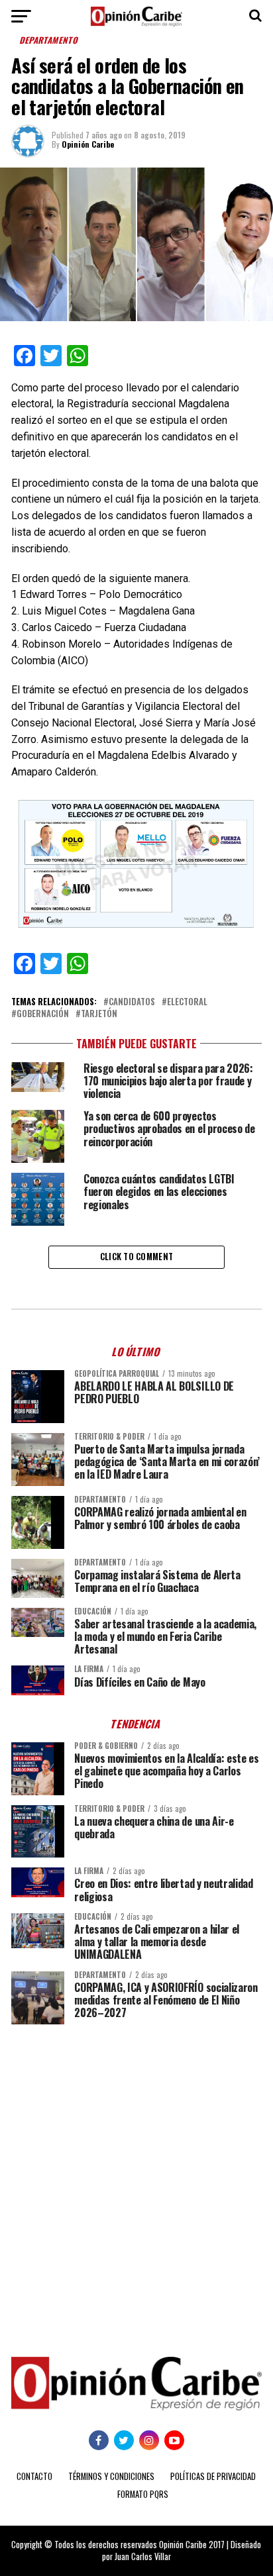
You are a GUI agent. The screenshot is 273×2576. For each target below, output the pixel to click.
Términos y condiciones (111, 2476)
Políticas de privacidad (213, 2476)
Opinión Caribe (88, 144)
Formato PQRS (143, 2494)
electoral (187, 1002)
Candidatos (132, 1002)
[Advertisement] (136, 2181)
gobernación (43, 1014)
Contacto (34, 2476)
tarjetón (99, 1014)
